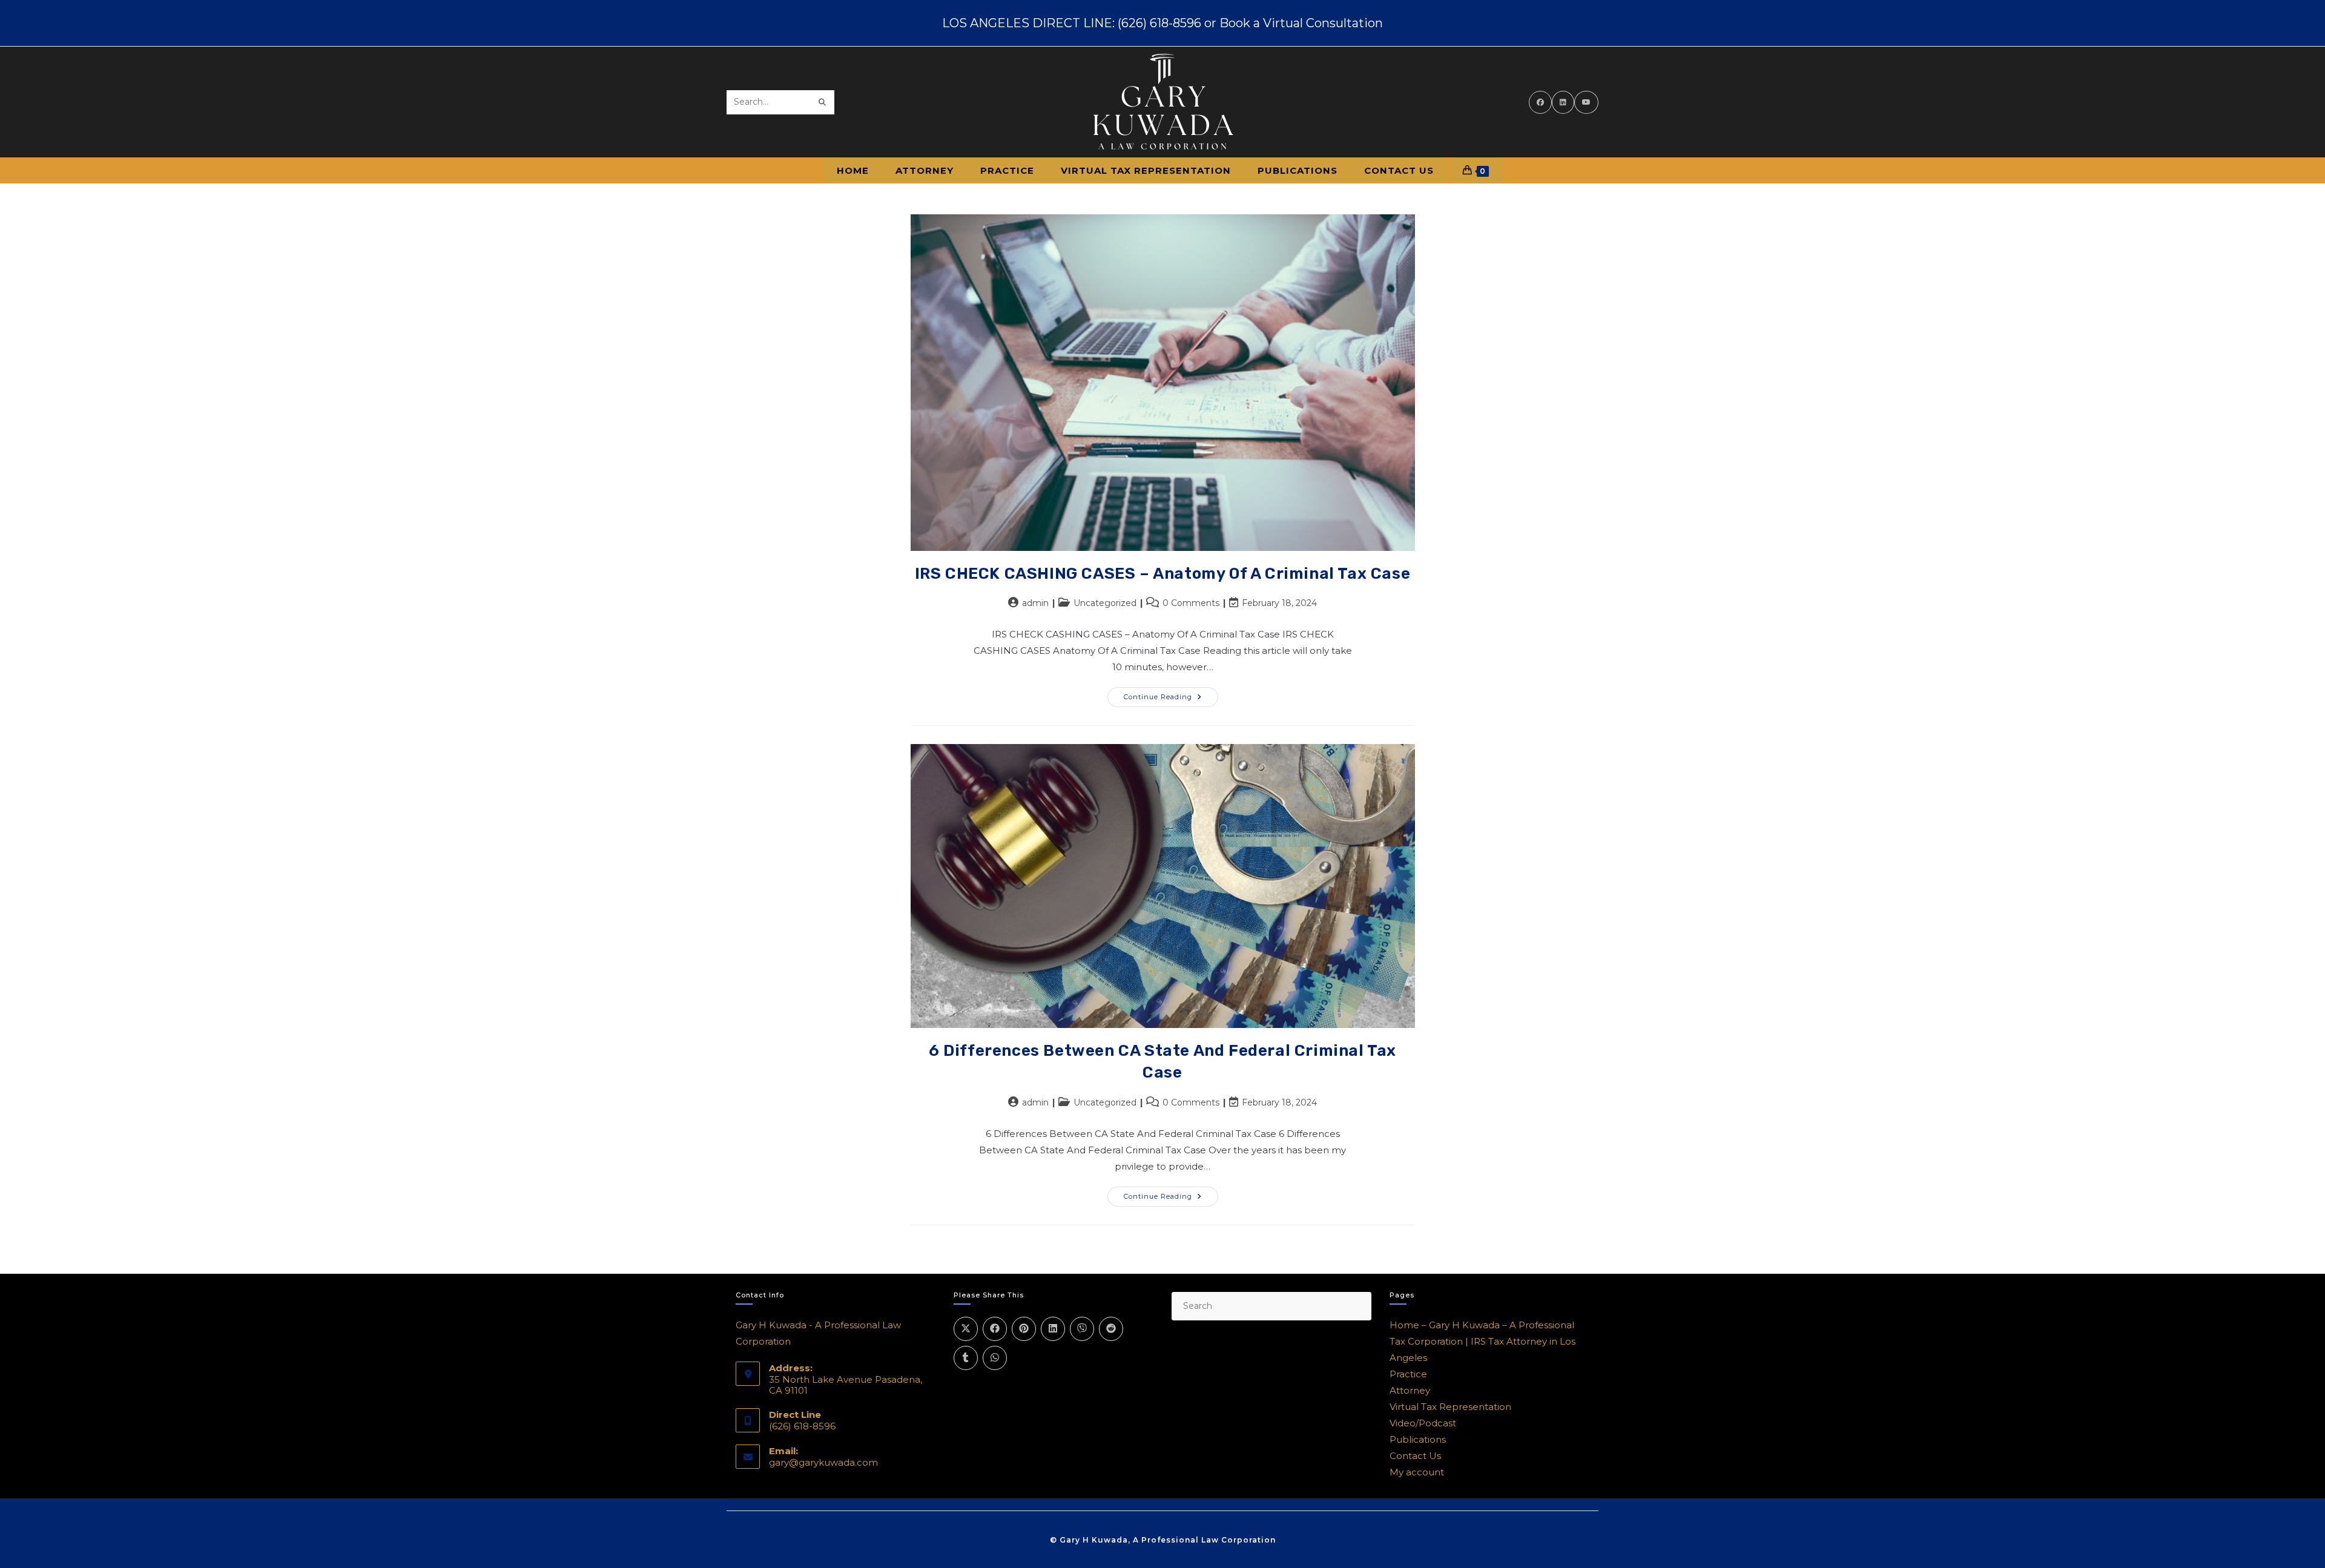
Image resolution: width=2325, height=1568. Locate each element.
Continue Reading (1171, 694)
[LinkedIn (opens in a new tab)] (1563, 102)
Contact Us (1415, 1456)
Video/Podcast (1423, 1423)
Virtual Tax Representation (1450, 1407)
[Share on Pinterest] (1024, 1329)
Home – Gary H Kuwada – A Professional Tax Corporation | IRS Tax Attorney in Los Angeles (1482, 1341)
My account (1417, 1472)
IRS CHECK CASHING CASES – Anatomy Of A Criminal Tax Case (1163, 574)
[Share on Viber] (1082, 1329)
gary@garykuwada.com (823, 1462)
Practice (1408, 1374)
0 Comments (1191, 603)
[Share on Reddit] (1111, 1329)
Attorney (1410, 1390)
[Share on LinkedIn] (1053, 1329)
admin (1035, 603)
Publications (1418, 1439)
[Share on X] (966, 1329)
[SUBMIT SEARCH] (823, 102)
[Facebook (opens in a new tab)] (1540, 102)
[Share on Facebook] (995, 1329)
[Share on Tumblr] (966, 1358)
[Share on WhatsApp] (995, 1358)
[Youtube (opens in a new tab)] (1586, 102)
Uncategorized (1105, 603)
